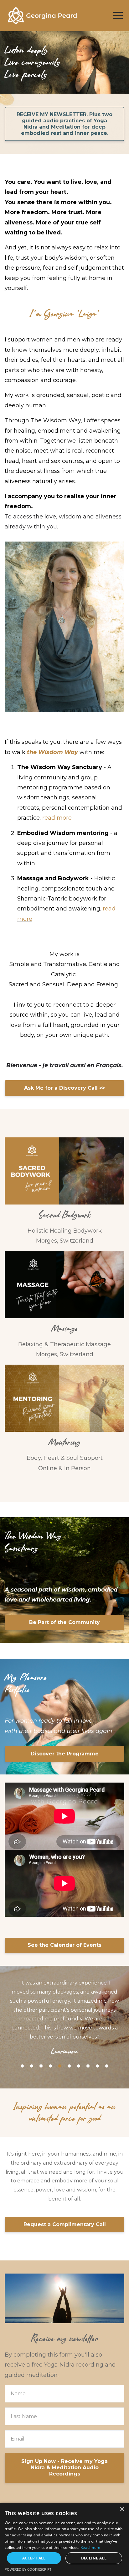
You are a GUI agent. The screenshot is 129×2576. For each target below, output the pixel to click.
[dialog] (64, 2539)
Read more (90, 2547)
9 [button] (97, 2039)
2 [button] (32, 2039)
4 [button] (50, 2039)
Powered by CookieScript (28, 2569)
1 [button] (22, 2039)
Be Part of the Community (64, 1622)
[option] (64, 2004)
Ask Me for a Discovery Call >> (64, 1088)
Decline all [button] (94, 2558)
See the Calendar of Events (64, 1945)
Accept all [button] (34, 2558)
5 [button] (60, 2039)
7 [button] (79, 2039)
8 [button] (88, 2039)
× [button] (122, 2509)
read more (57, 818)
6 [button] (69, 2039)
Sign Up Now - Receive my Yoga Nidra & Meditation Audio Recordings (64, 2440)
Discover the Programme (65, 1754)
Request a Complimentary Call (65, 2197)
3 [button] (41, 2039)
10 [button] (107, 2039)
